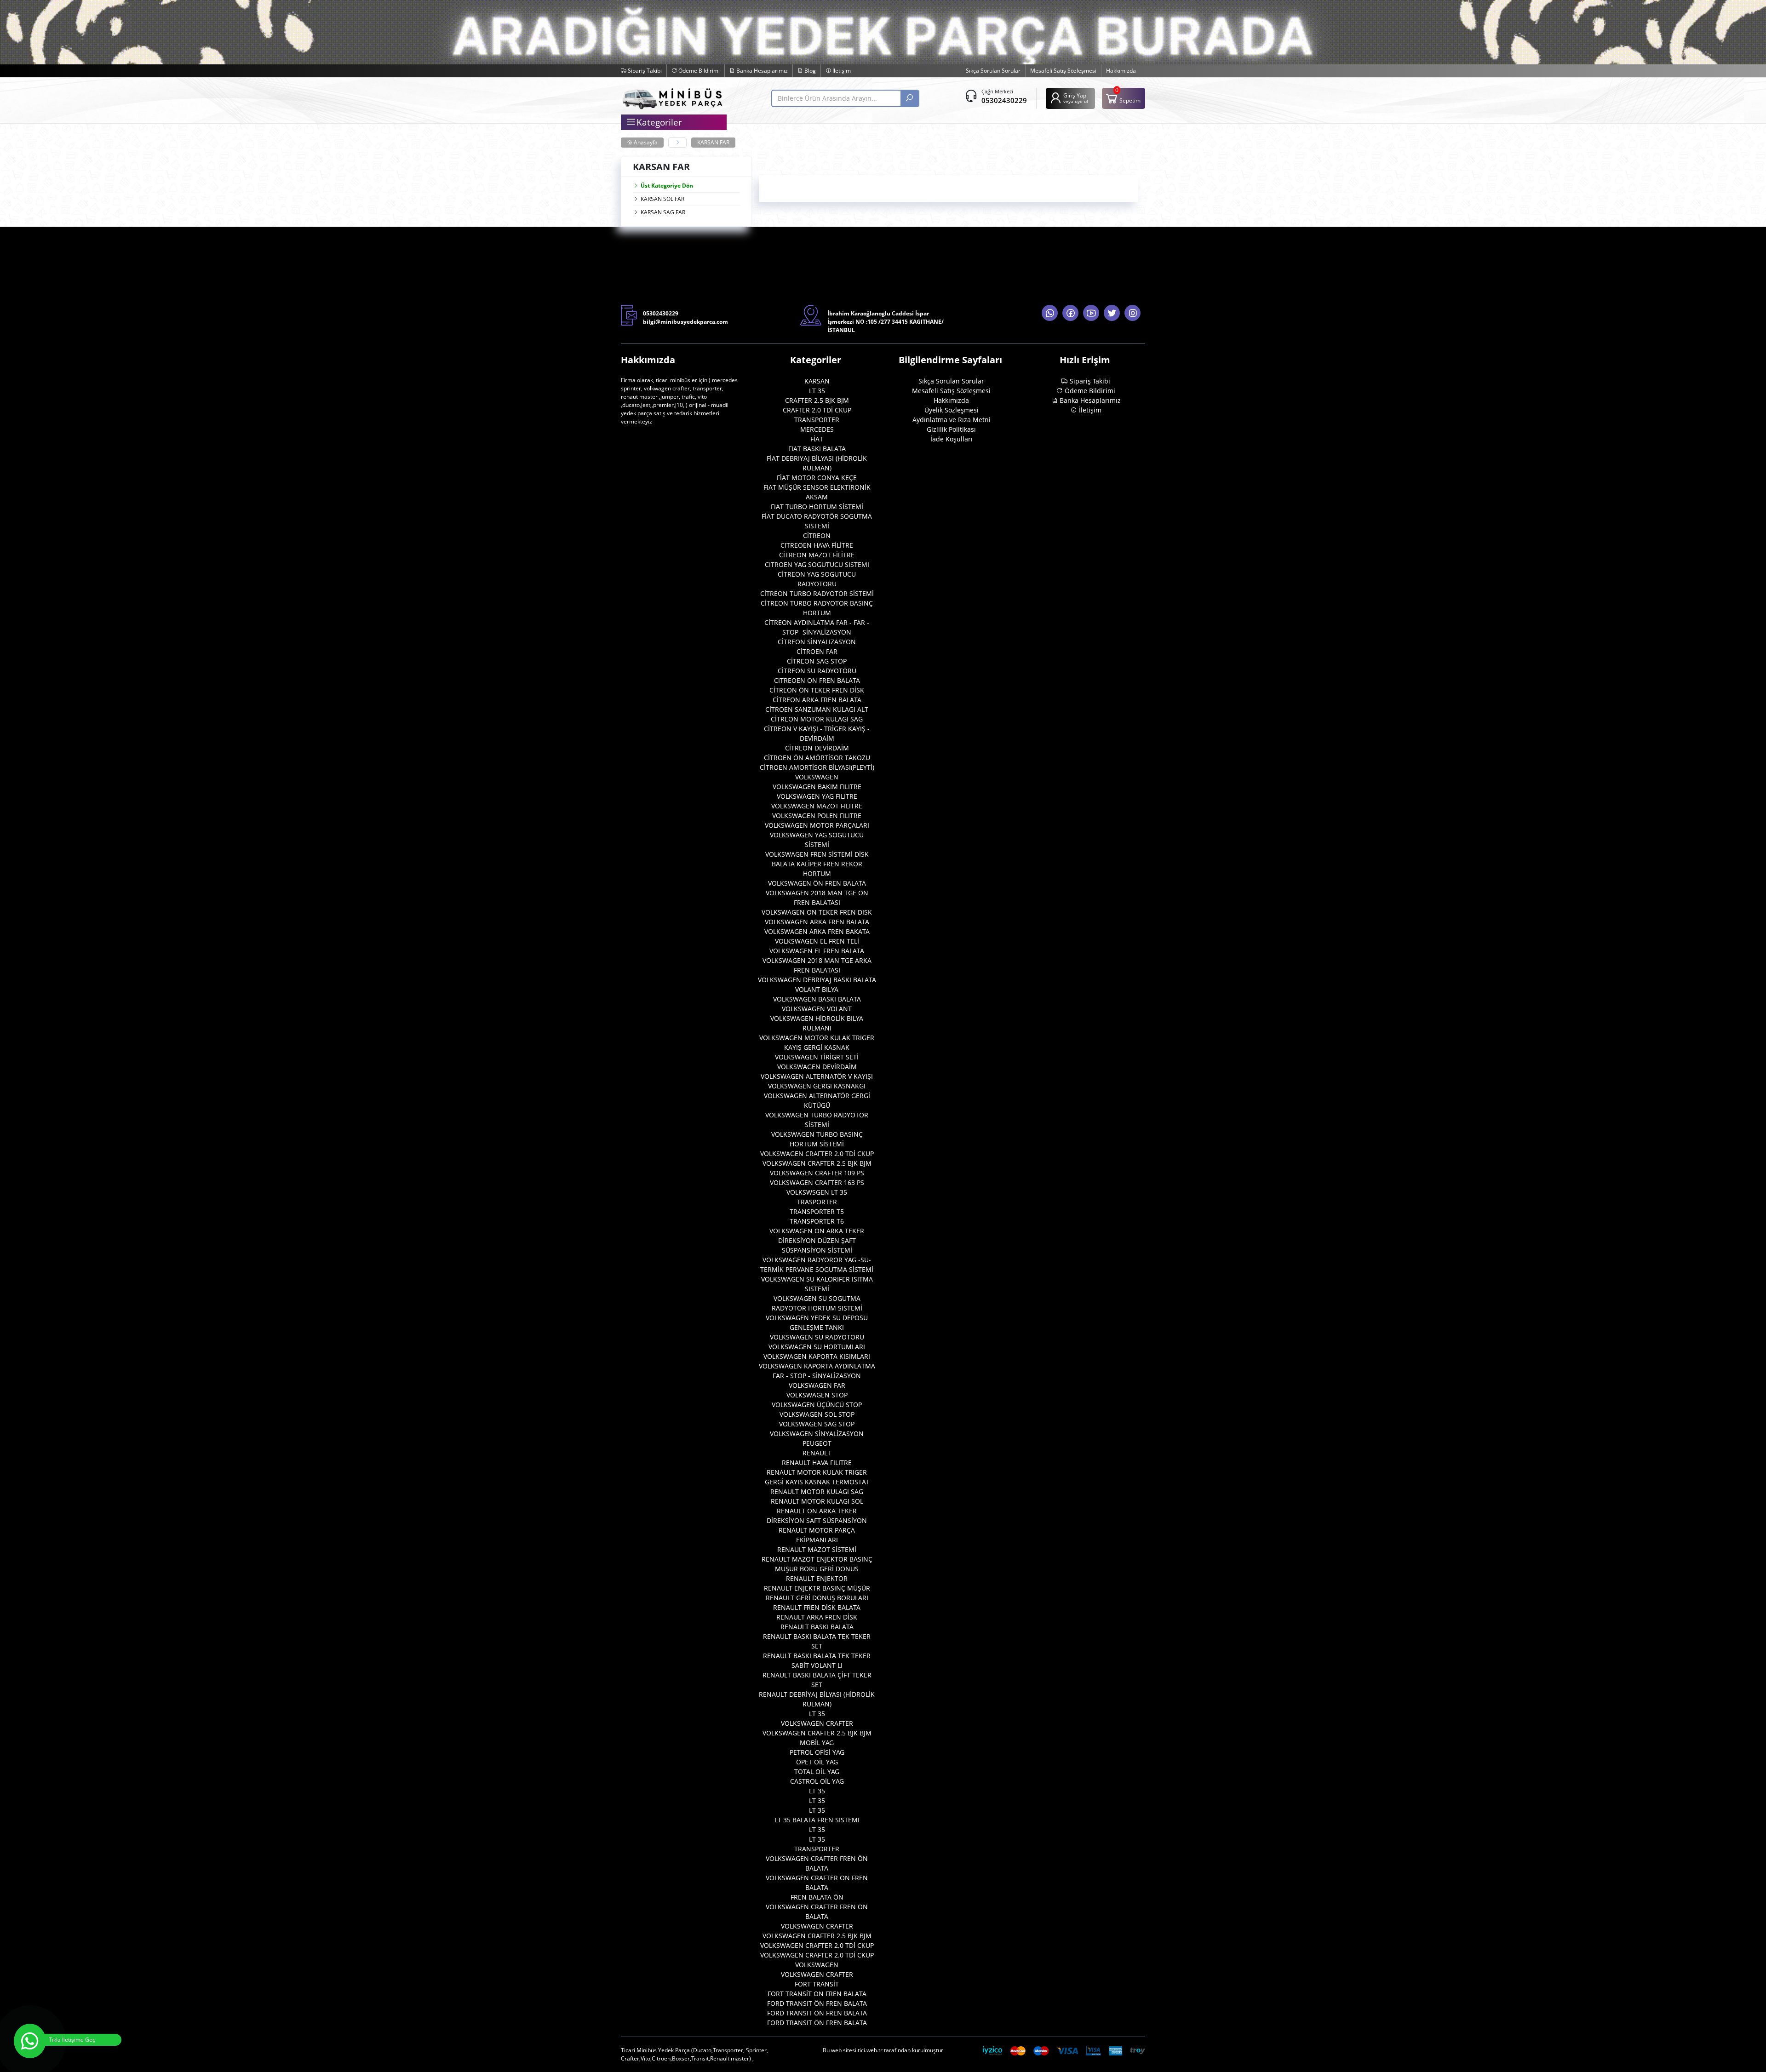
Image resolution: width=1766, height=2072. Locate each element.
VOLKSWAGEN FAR (817, 1385)
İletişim (841, 71)
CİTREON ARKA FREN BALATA (817, 700)
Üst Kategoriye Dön (667, 186)
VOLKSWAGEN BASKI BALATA (817, 999)
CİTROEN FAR (817, 651)
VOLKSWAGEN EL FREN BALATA (817, 951)
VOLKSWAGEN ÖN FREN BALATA (817, 883)
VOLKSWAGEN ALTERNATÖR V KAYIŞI (817, 1076)
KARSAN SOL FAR (662, 199)
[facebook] (1070, 313)
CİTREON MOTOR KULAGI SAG (817, 719)
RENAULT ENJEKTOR (817, 1578)
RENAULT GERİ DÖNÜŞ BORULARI (817, 1598)
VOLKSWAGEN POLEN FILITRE (817, 816)
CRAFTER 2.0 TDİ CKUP (817, 410)
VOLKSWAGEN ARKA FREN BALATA (817, 922)
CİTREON (817, 535)
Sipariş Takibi (644, 71)
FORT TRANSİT (817, 1984)
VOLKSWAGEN (817, 777)
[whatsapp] (1050, 313)
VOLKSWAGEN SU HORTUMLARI (817, 1347)
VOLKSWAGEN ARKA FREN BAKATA (817, 931)
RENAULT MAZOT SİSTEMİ (817, 1549)
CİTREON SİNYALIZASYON (817, 642)
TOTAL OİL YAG (817, 1772)
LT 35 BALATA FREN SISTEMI (817, 1820)
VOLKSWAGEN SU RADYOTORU (817, 1337)
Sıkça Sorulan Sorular (993, 71)
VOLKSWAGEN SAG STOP (817, 1424)
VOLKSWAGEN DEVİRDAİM (817, 1067)
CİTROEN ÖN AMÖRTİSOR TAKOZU (817, 758)
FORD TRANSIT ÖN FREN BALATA (817, 2003)
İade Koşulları (952, 439)
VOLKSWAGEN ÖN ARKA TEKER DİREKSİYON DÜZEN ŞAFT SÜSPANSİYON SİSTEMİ (817, 1240)
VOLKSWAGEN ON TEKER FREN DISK (817, 912)
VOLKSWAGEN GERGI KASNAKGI (817, 1086)
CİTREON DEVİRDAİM (817, 748)
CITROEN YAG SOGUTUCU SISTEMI (817, 564)
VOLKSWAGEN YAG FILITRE (817, 796)
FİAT (817, 439)
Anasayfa (645, 142)
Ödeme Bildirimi (698, 71)
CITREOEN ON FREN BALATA (817, 680)
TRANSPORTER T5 (817, 1211)
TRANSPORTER (817, 420)
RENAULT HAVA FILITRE (817, 1462)
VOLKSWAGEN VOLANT (817, 1009)
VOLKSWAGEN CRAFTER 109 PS (817, 1173)
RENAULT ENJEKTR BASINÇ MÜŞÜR (817, 1588)
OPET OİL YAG (817, 1762)
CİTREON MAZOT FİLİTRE (817, 555)
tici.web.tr (870, 2050)
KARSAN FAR (713, 142)
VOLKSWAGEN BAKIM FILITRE (817, 787)
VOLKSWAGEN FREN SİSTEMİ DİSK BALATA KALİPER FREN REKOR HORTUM (817, 864)
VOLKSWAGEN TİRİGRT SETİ (817, 1057)
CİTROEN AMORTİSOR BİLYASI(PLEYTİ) (817, 767)
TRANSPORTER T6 (817, 1221)
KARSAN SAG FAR (663, 212)
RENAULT (817, 1453)
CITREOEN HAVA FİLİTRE (817, 545)
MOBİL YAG (817, 1743)
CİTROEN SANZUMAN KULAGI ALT (817, 709)
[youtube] (1091, 313)
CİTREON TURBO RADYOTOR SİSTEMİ (817, 593)
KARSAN (817, 381)
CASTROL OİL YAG (817, 1781)
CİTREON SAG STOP (817, 661)
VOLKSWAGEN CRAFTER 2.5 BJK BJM (817, 1163)
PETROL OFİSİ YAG (817, 1752)
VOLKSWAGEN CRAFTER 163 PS (817, 1182)
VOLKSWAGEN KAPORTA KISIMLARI (817, 1356)
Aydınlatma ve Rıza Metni (952, 420)
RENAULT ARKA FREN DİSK (817, 1617)
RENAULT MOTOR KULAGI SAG (817, 1491)
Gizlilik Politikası (951, 429)
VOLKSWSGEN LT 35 (817, 1192)
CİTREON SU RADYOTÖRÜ (817, 671)
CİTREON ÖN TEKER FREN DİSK (817, 690)
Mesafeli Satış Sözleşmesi (1063, 71)
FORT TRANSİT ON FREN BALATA (817, 1994)
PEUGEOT (817, 1443)
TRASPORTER (817, 1202)
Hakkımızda (1121, 71)
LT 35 (817, 391)
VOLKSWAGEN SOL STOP (817, 1414)
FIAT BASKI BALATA (817, 449)
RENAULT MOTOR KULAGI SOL (817, 1501)
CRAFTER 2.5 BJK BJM (817, 400)
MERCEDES (817, 429)
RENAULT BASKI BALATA (817, 1627)
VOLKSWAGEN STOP (817, 1395)
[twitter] (1112, 313)
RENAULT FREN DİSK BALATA (817, 1607)
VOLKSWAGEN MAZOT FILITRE (817, 806)
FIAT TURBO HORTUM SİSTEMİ (817, 507)
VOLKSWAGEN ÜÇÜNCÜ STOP (817, 1405)
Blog (809, 71)
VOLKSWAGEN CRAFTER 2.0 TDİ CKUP (817, 1153)
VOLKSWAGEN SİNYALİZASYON (817, 1434)
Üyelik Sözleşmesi (952, 410)
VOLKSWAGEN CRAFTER (817, 1723)
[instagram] (1132, 313)
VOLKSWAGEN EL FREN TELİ (817, 941)
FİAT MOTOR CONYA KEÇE (817, 478)
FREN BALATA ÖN (817, 1897)
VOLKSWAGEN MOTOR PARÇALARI (817, 825)
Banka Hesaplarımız (761, 71)
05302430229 (1004, 100)
